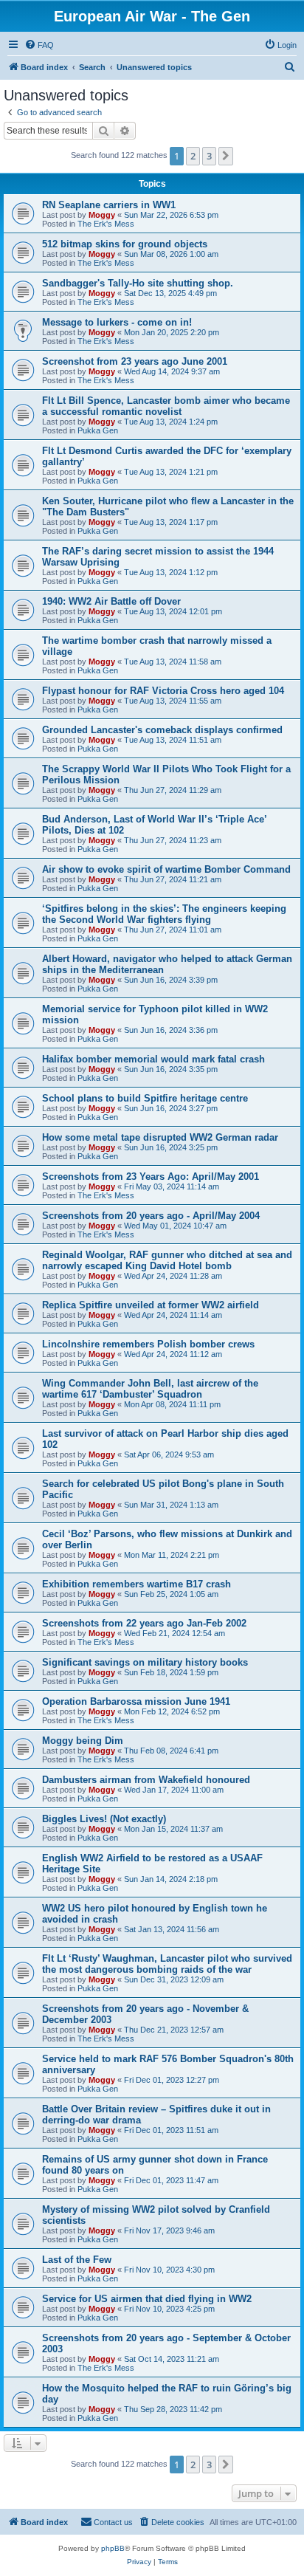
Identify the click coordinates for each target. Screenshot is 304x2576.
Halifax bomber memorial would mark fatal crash (153, 1059)
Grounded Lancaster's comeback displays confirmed (162, 730)
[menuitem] (39, 45)
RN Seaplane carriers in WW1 (109, 205)
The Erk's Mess (106, 224)
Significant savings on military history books (145, 1662)
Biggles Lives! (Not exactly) (104, 1819)
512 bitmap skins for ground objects (125, 244)
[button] (226, 156)
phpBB (113, 2548)
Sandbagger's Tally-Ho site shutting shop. (138, 283)
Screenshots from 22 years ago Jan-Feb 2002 (144, 1623)
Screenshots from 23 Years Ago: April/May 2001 (151, 1177)
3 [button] (209, 156)
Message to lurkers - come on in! (117, 322)
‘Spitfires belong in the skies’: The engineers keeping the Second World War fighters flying (164, 914)
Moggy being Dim (83, 1741)
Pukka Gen (98, 430)
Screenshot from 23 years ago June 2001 (135, 361)
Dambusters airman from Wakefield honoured (146, 1780)
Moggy (102, 215)
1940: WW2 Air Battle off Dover (111, 601)
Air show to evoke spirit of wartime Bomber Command (166, 869)
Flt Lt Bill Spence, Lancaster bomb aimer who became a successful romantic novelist (166, 406)
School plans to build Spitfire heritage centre (145, 1098)
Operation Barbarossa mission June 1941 (136, 1701)
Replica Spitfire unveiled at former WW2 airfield (151, 1305)
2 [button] (193, 156)
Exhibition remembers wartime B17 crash (137, 1584)
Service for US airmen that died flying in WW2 (147, 2299)
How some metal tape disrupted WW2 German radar (160, 1137)
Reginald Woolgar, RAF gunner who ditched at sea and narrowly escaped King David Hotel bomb (167, 1260)
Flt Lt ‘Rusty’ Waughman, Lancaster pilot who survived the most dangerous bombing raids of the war (167, 1964)
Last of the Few (77, 2260)
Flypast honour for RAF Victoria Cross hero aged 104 (163, 691)
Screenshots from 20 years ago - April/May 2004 (151, 1216)
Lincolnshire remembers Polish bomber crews (148, 1344)
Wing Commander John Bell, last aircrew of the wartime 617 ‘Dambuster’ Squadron (150, 1389)
